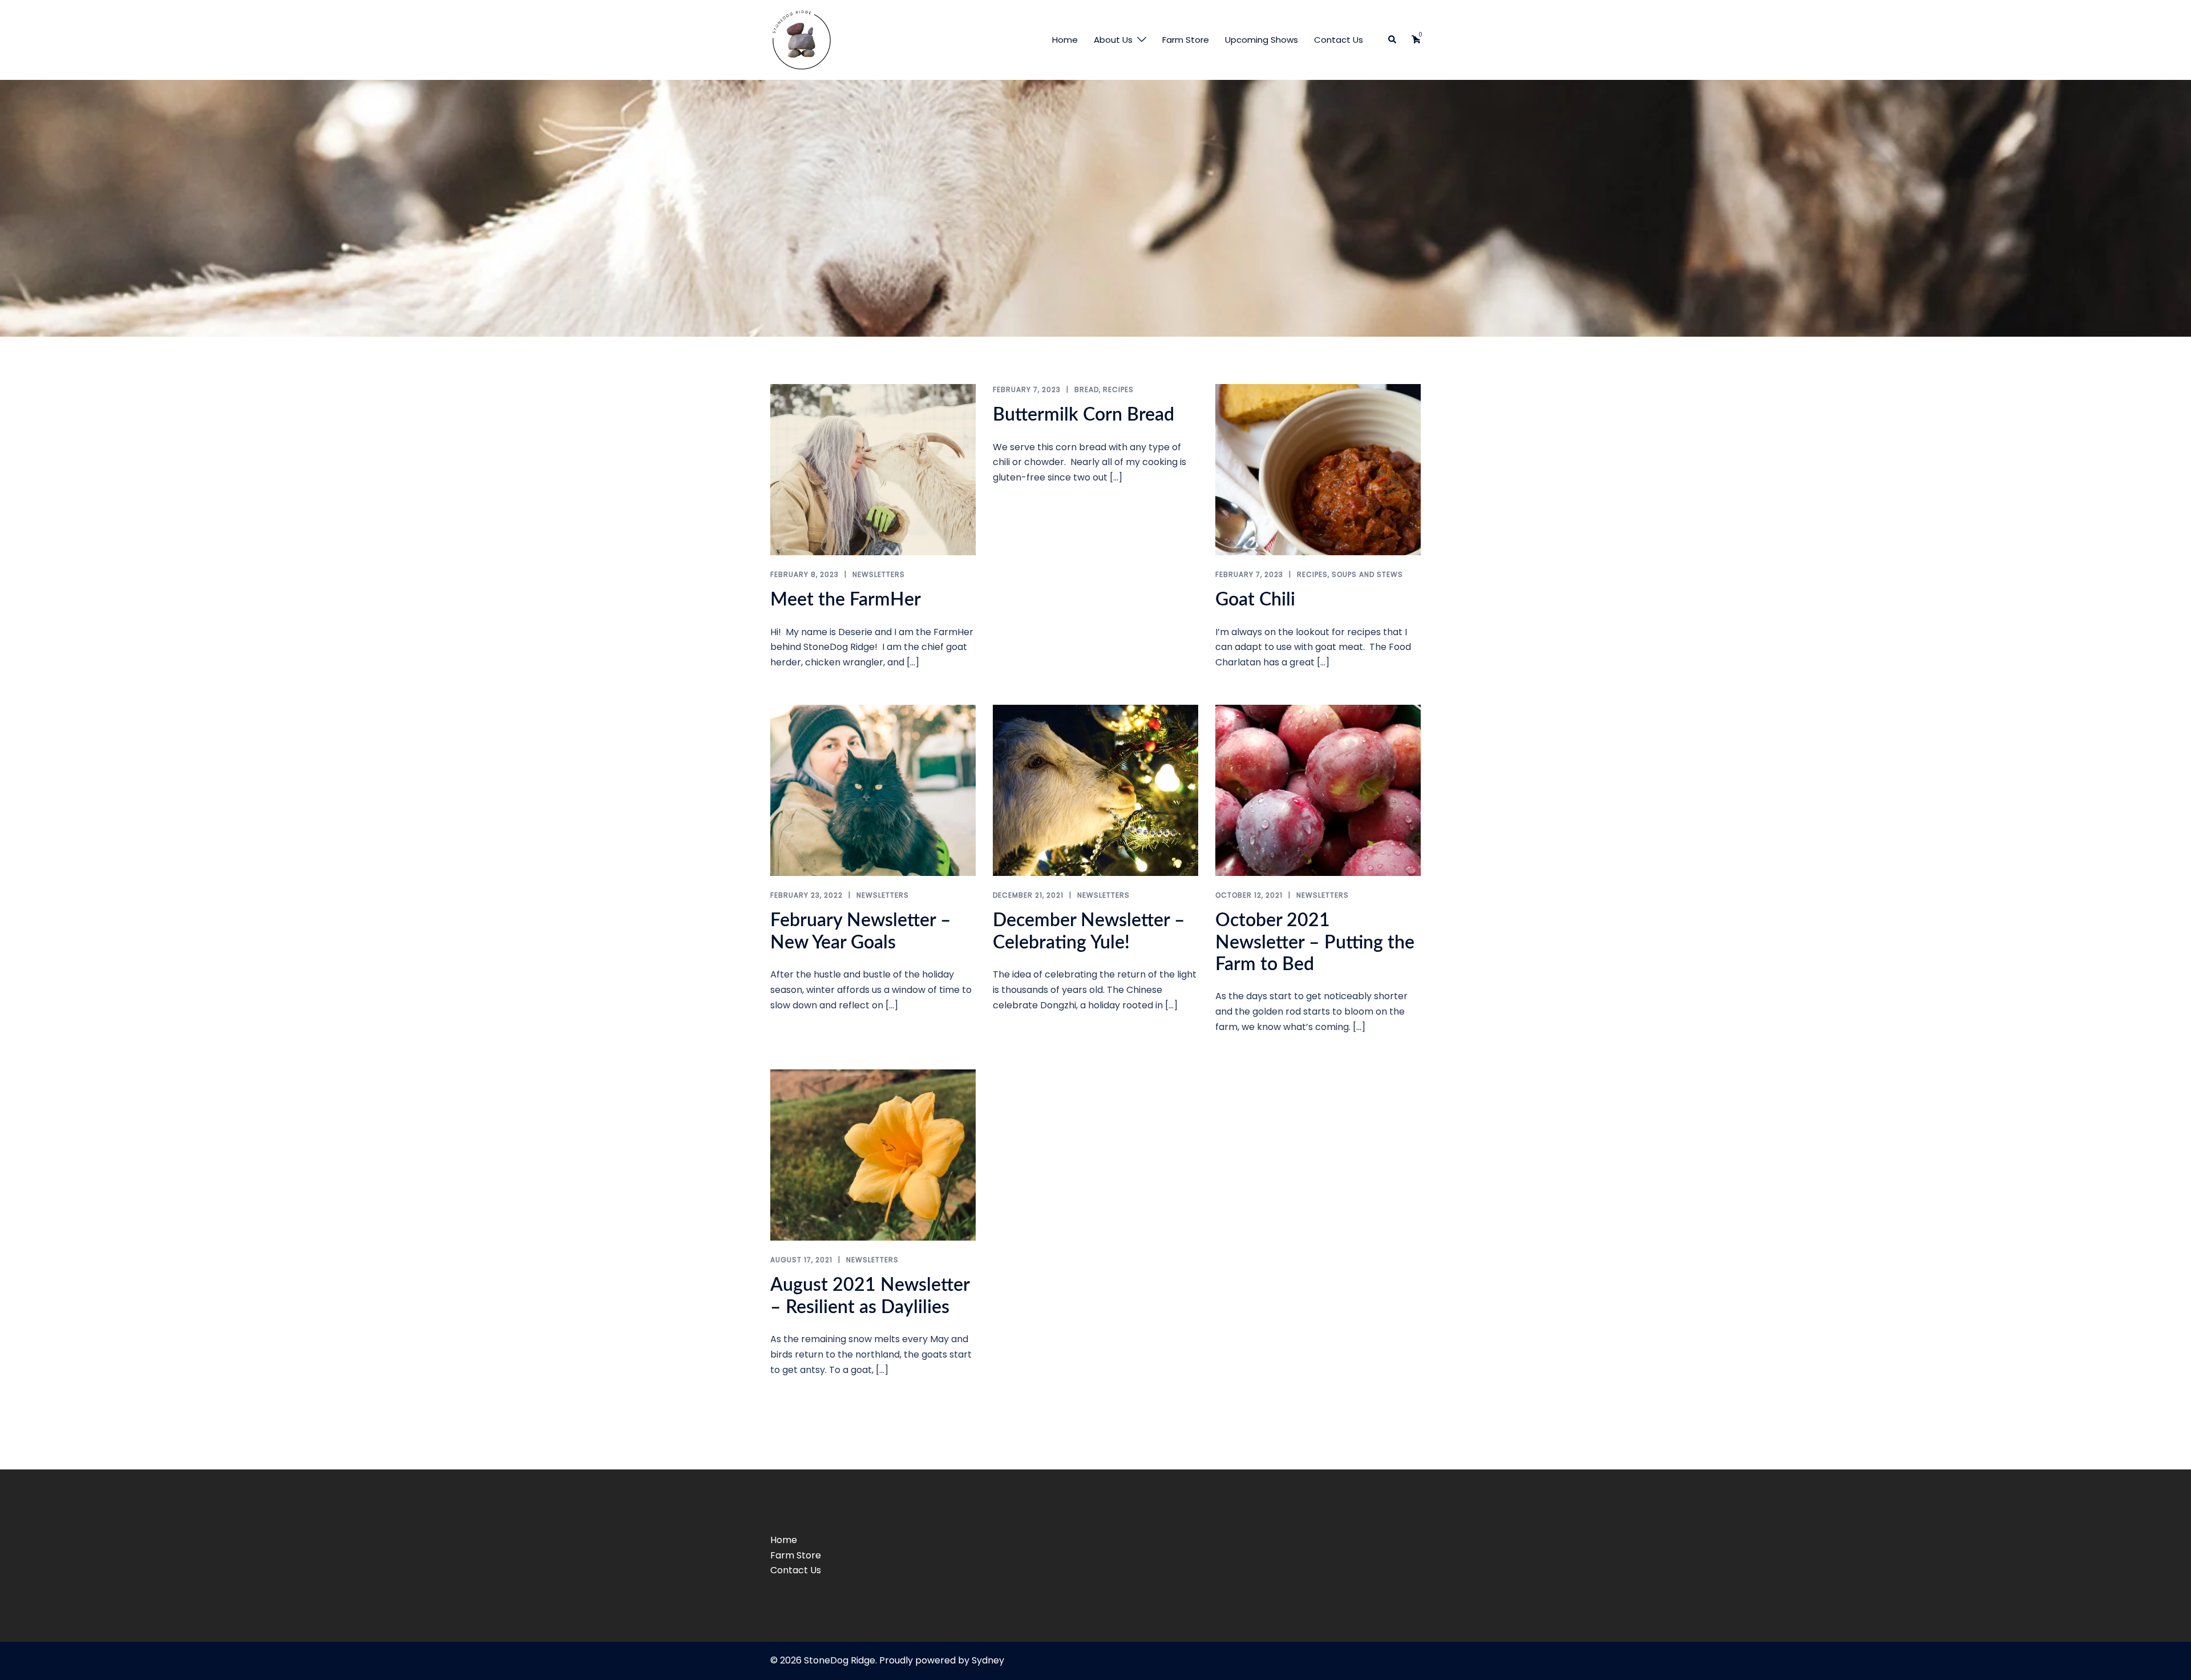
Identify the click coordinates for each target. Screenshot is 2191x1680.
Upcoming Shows (1262, 40)
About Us (1113, 40)
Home (1065, 40)
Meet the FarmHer (846, 600)
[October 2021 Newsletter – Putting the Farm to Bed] (1318, 790)
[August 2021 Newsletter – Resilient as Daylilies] (873, 1155)
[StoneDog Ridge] (802, 39)
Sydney (988, 1660)
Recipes (1118, 389)
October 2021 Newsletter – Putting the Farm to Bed (1315, 942)
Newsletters (879, 574)
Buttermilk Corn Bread (1084, 415)
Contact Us (1339, 40)
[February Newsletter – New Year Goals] (873, 790)
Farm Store (1186, 40)
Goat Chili (1255, 600)
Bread (1087, 389)
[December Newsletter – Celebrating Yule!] (1095, 790)
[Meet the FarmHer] (873, 469)
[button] (1393, 40)
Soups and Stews (1367, 574)
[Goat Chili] (1318, 469)
